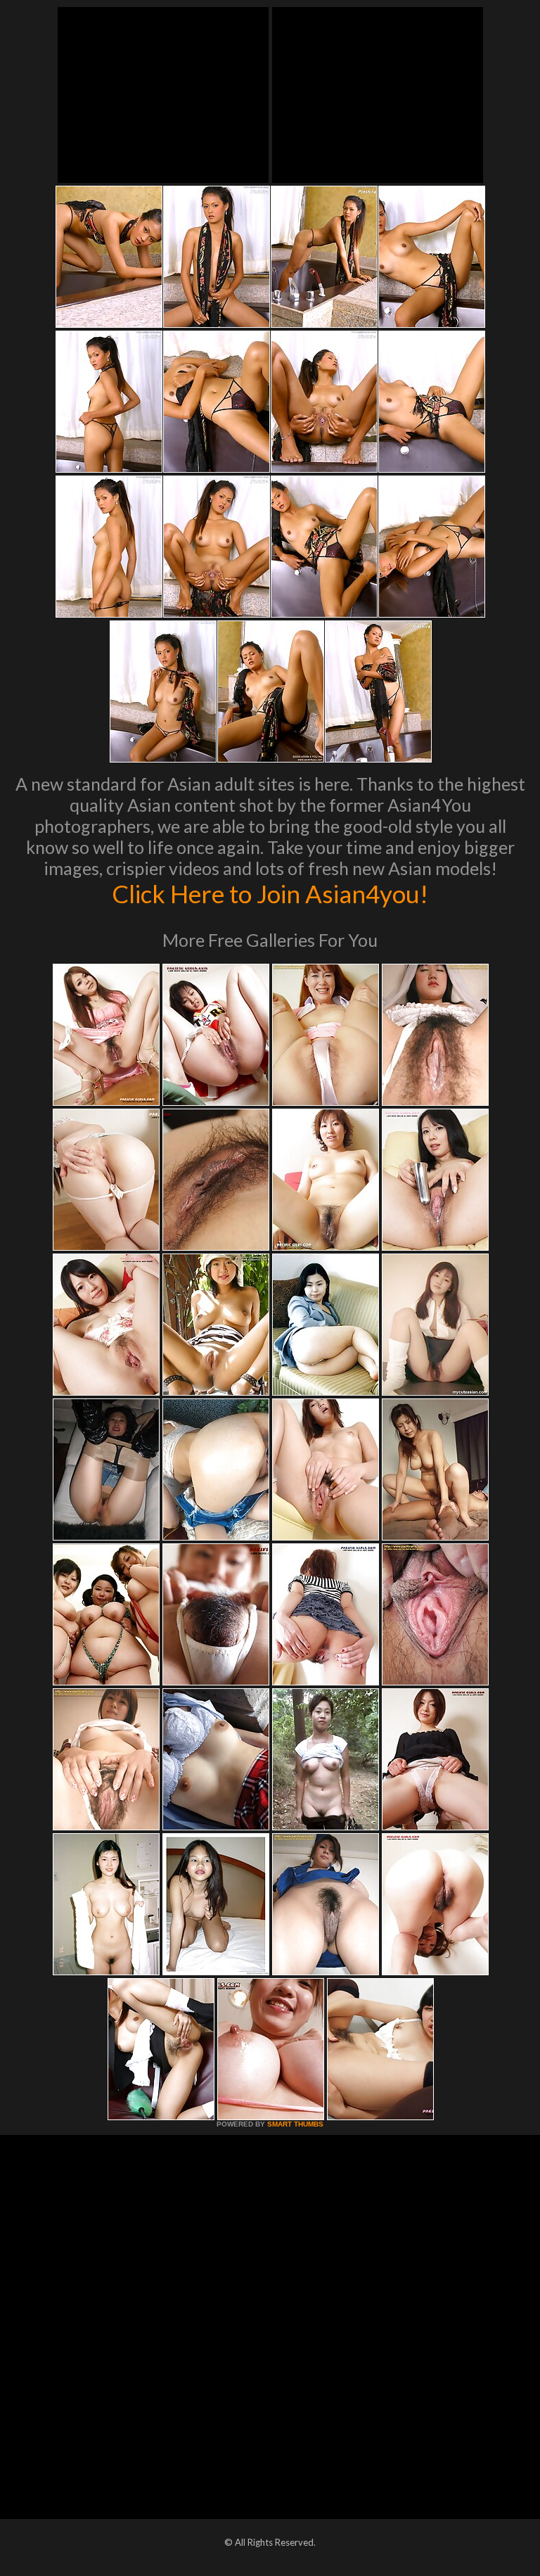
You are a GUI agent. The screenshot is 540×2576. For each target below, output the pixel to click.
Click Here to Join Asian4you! (270, 893)
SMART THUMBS (295, 2124)
